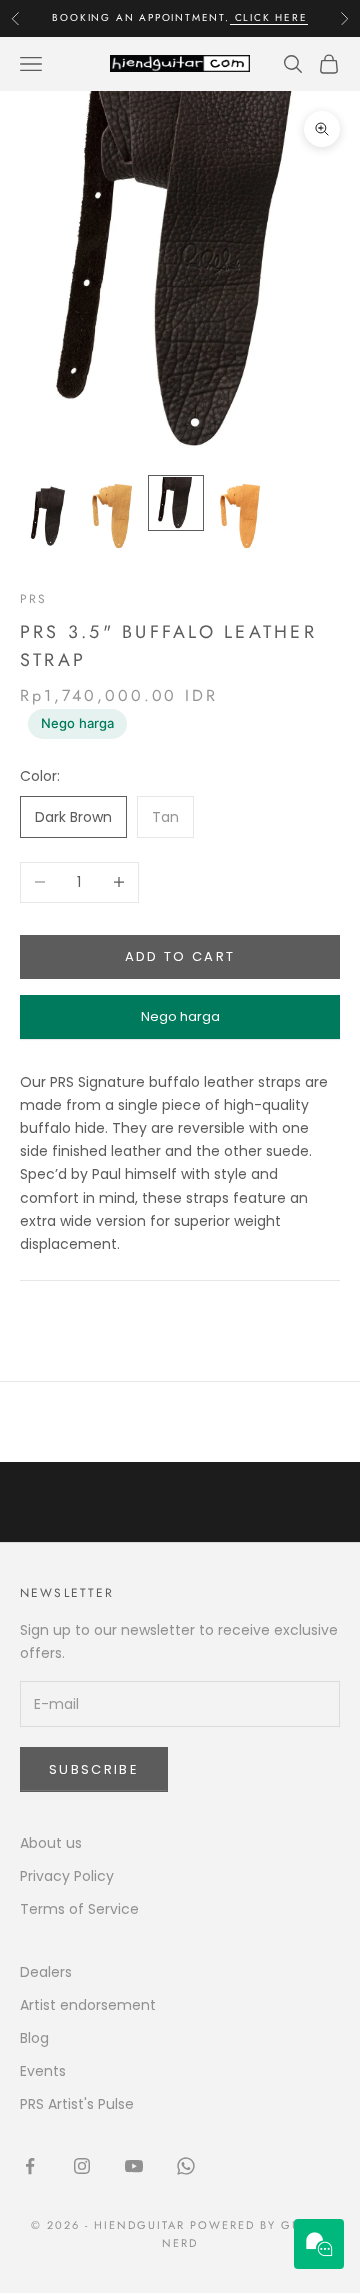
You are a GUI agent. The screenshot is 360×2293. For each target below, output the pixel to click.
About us (51, 1843)
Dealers (46, 1972)
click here (269, 17)
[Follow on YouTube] (134, 2166)
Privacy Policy (67, 1876)
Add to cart (180, 956)
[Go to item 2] (112, 516)
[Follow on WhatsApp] (186, 2166)
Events (43, 2071)
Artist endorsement (88, 2005)
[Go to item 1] (48, 516)
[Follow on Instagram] (82, 2166)
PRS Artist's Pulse (77, 2104)
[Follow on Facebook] (30, 2166)
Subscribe (94, 1769)
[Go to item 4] (240, 516)
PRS (33, 599)
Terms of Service (79, 1909)
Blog (34, 2038)
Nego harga (77, 723)
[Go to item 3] (176, 503)
